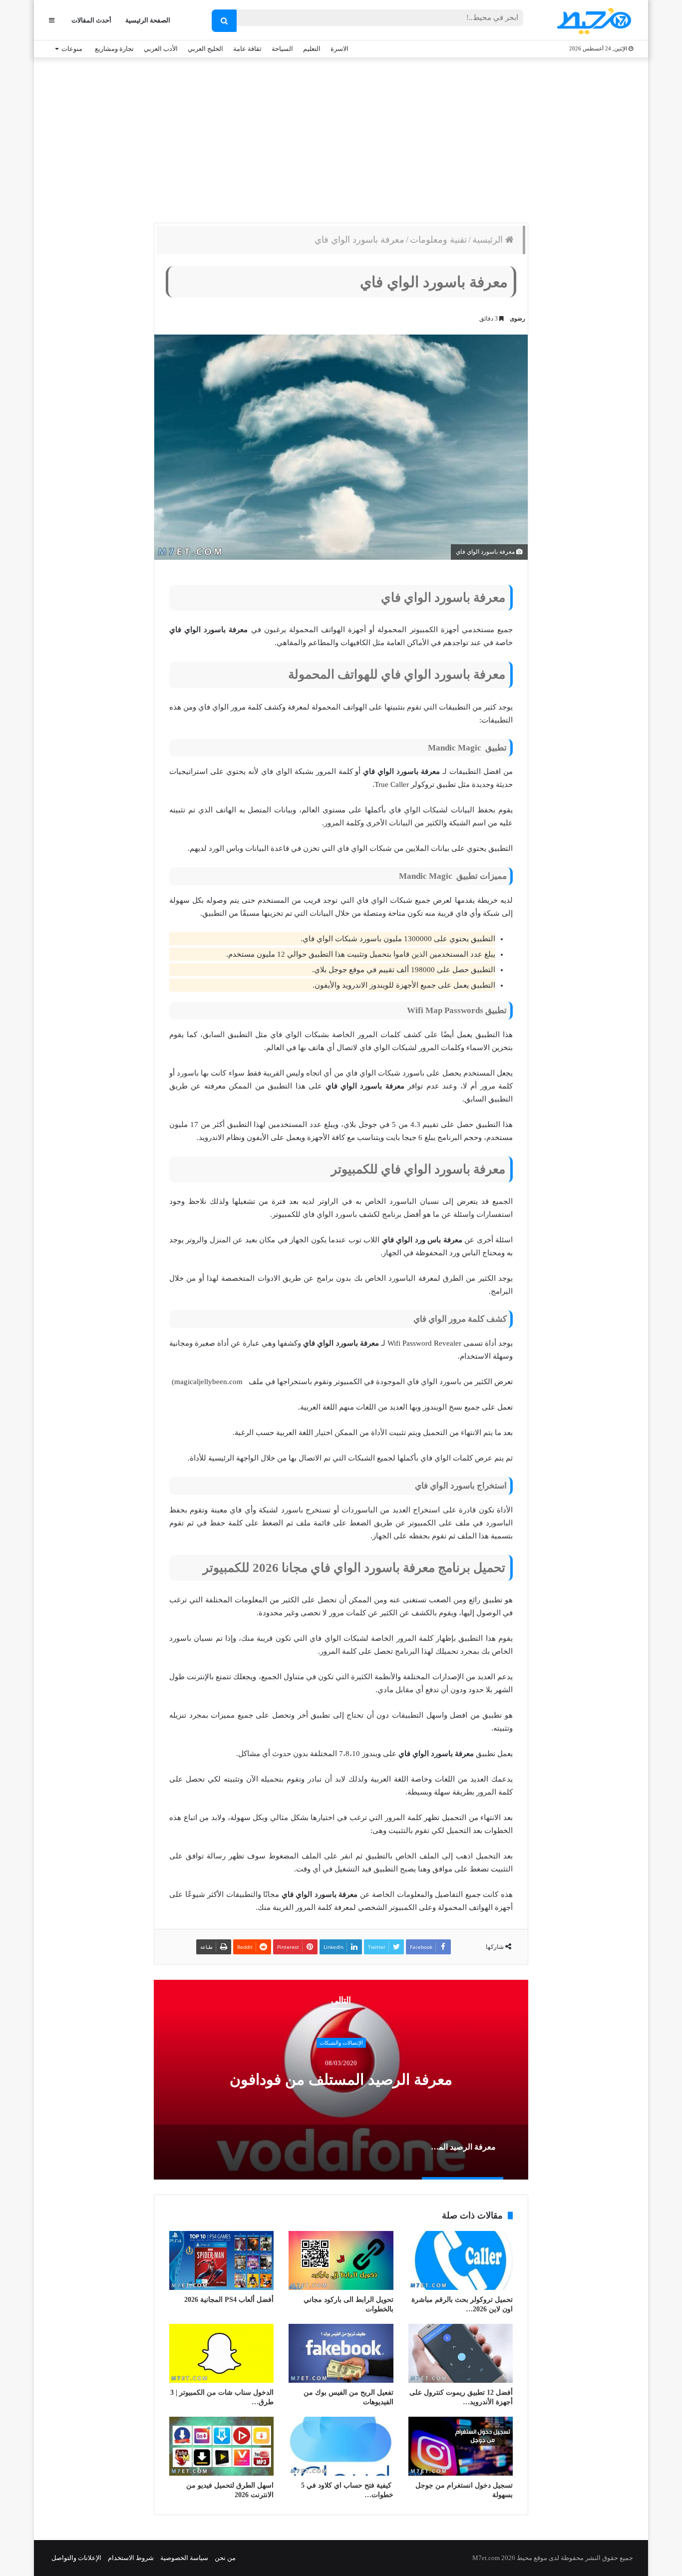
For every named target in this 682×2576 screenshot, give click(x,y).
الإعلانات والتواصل (76, 2558)
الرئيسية (489, 240)
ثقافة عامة (247, 49)
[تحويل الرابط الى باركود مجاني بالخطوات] (341, 2260)
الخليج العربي (205, 49)
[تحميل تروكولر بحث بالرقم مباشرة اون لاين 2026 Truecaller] (461, 2260)
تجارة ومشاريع (114, 49)
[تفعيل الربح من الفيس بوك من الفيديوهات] (341, 2353)
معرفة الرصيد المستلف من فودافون (341, 2079)
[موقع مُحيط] (592, 21)
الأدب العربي (161, 49)
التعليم (312, 49)
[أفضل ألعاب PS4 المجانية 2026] (221, 2260)
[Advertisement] (341, 138)
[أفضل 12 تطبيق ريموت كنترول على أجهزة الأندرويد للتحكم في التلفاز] (461, 2353)
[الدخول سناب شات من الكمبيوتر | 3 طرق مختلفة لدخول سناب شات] (221, 2353)
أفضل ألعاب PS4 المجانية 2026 (229, 2300)
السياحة (282, 49)
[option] (341, 2080)
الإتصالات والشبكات (341, 2043)
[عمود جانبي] (52, 20)
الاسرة (340, 49)
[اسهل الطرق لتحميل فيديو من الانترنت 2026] (221, 2446)
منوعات (72, 49)
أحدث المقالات (91, 20)
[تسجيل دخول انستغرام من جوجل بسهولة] (461, 2446)
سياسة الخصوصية (184, 2558)
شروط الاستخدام (131, 2558)
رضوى (517, 319)
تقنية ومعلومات (438, 240)
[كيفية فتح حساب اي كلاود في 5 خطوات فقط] (341, 2446)
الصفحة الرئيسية (148, 20)
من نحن (225, 2558)
